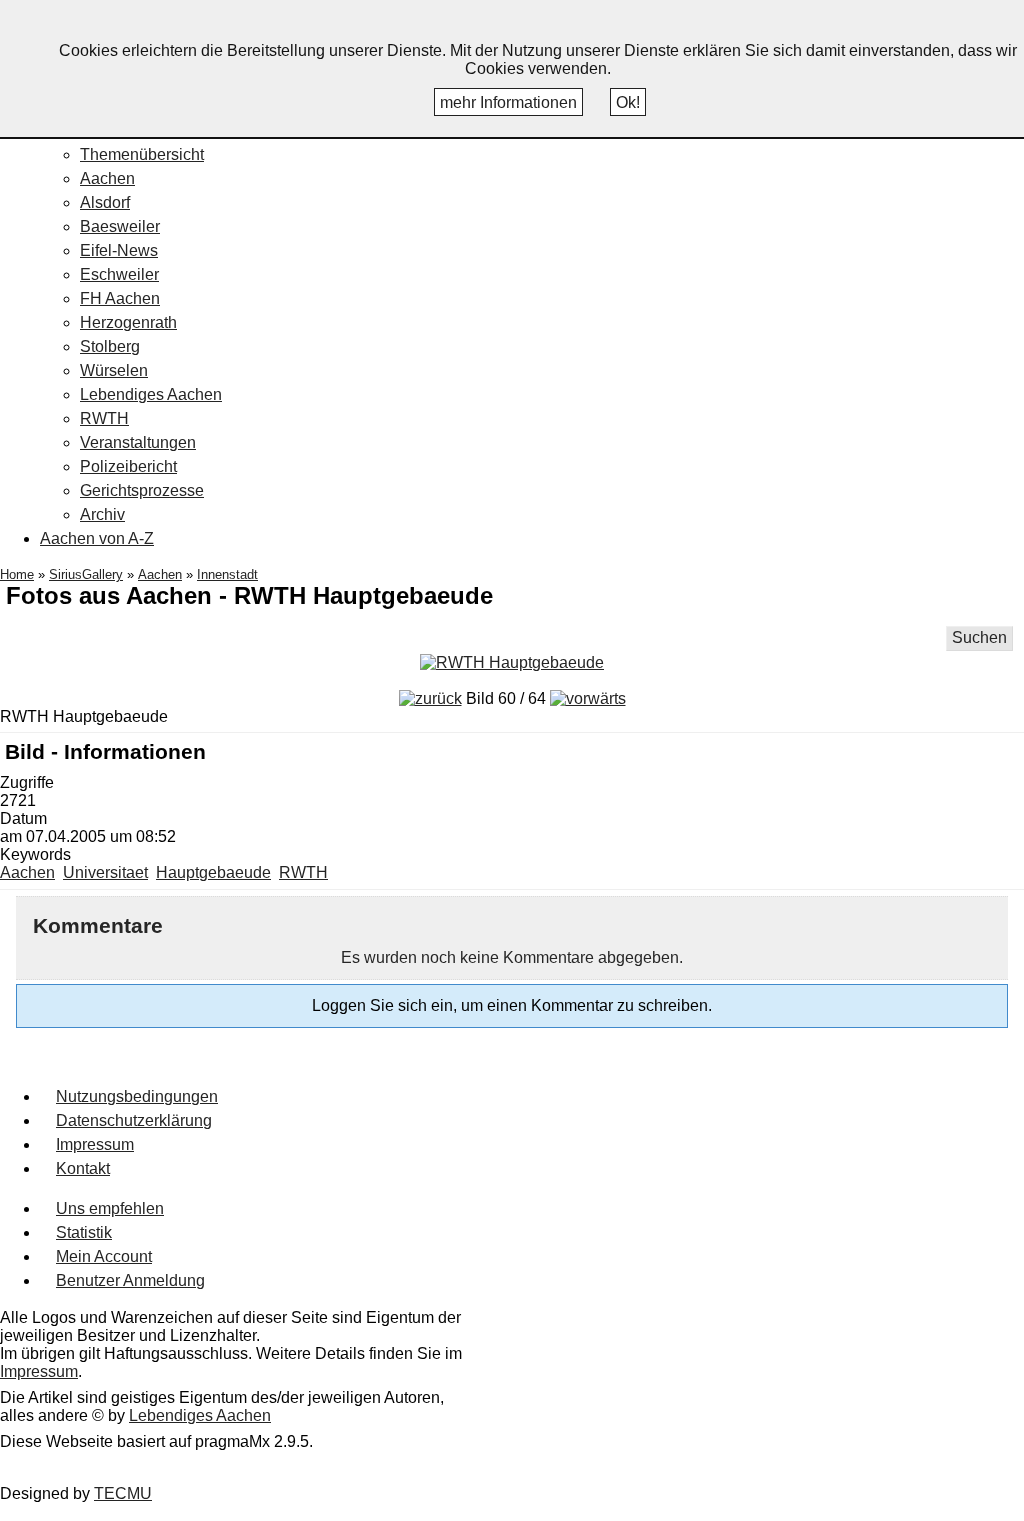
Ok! (628, 102)
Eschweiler (119, 274)
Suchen (979, 637)
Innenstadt (227, 574)
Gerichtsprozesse (142, 490)
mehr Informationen (508, 102)
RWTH (104, 418)
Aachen (107, 178)
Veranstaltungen (138, 442)
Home (17, 574)
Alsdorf (105, 202)
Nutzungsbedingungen (137, 1096)
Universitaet (105, 872)
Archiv (102, 514)
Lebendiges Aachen (151, 394)
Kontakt (83, 1168)
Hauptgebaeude (213, 872)
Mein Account (104, 1256)
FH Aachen (120, 298)
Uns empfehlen (110, 1208)
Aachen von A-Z (97, 538)
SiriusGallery (86, 574)
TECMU (123, 1493)
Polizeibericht (128, 466)
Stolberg (110, 346)
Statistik (84, 1232)
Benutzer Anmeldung (130, 1280)
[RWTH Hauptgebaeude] (512, 662)
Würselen (114, 370)
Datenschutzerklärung (134, 1120)
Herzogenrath (128, 322)
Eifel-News (119, 250)
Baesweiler (120, 226)
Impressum (95, 1144)
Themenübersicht (142, 154)
